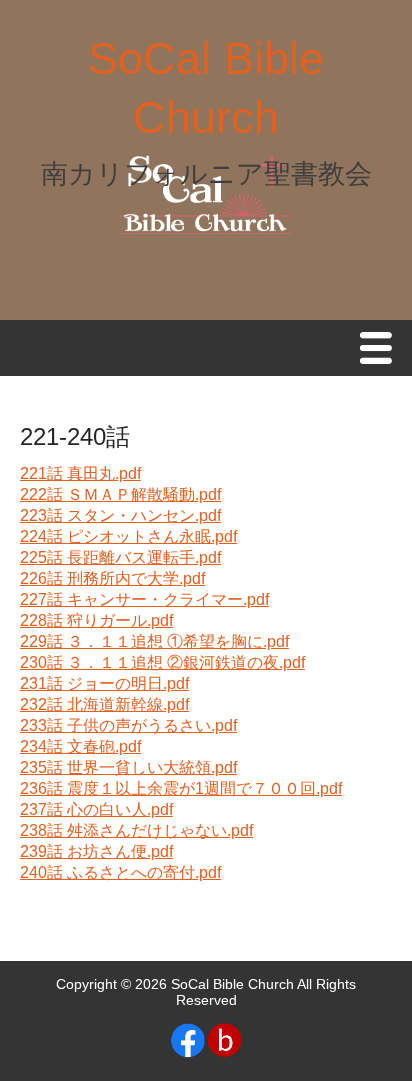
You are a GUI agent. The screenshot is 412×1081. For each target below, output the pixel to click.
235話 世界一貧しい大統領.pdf (128, 767)
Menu (381, 349)
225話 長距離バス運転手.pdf (120, 557)
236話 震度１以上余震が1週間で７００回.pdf (181, 788)
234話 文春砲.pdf (80, 746)
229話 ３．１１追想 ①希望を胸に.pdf (154, 641)
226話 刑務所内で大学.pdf (112, 578)
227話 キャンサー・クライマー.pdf (144, 599)
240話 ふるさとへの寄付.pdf (120, 872)
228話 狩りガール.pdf (96, 620)
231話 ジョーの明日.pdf (104, 683)
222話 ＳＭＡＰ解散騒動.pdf (120, 494)
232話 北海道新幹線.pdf (104, 704)
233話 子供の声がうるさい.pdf (128, 725)
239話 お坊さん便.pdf (96, 851)
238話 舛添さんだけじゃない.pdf (136, 830)
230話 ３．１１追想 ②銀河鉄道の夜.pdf (162, 662)
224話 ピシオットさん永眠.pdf (128, 536)
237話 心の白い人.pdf (96, 809)
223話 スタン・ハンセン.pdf (120, 515)
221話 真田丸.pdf (80, 473)
